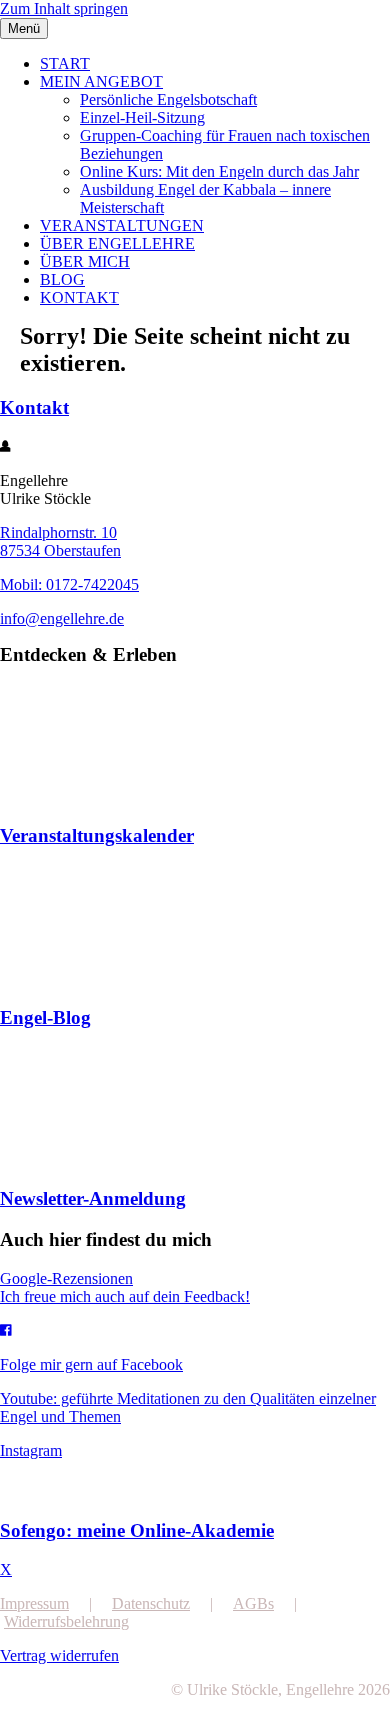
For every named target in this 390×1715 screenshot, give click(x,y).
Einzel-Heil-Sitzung (142, 117)
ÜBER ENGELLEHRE (117, 243)
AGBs (253, 1603)
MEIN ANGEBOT (101, 81)
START (65, 63)
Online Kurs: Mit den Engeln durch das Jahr (219, 171)
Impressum (34, 1603)
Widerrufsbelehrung (66, 1621)
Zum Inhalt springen (64, 8)
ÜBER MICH (85, 261)
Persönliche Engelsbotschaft (168, 99)
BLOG (62, 279)
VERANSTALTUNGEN (122, 225)
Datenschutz (151, 1603)
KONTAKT (79, 297)
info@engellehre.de (62, 618)
